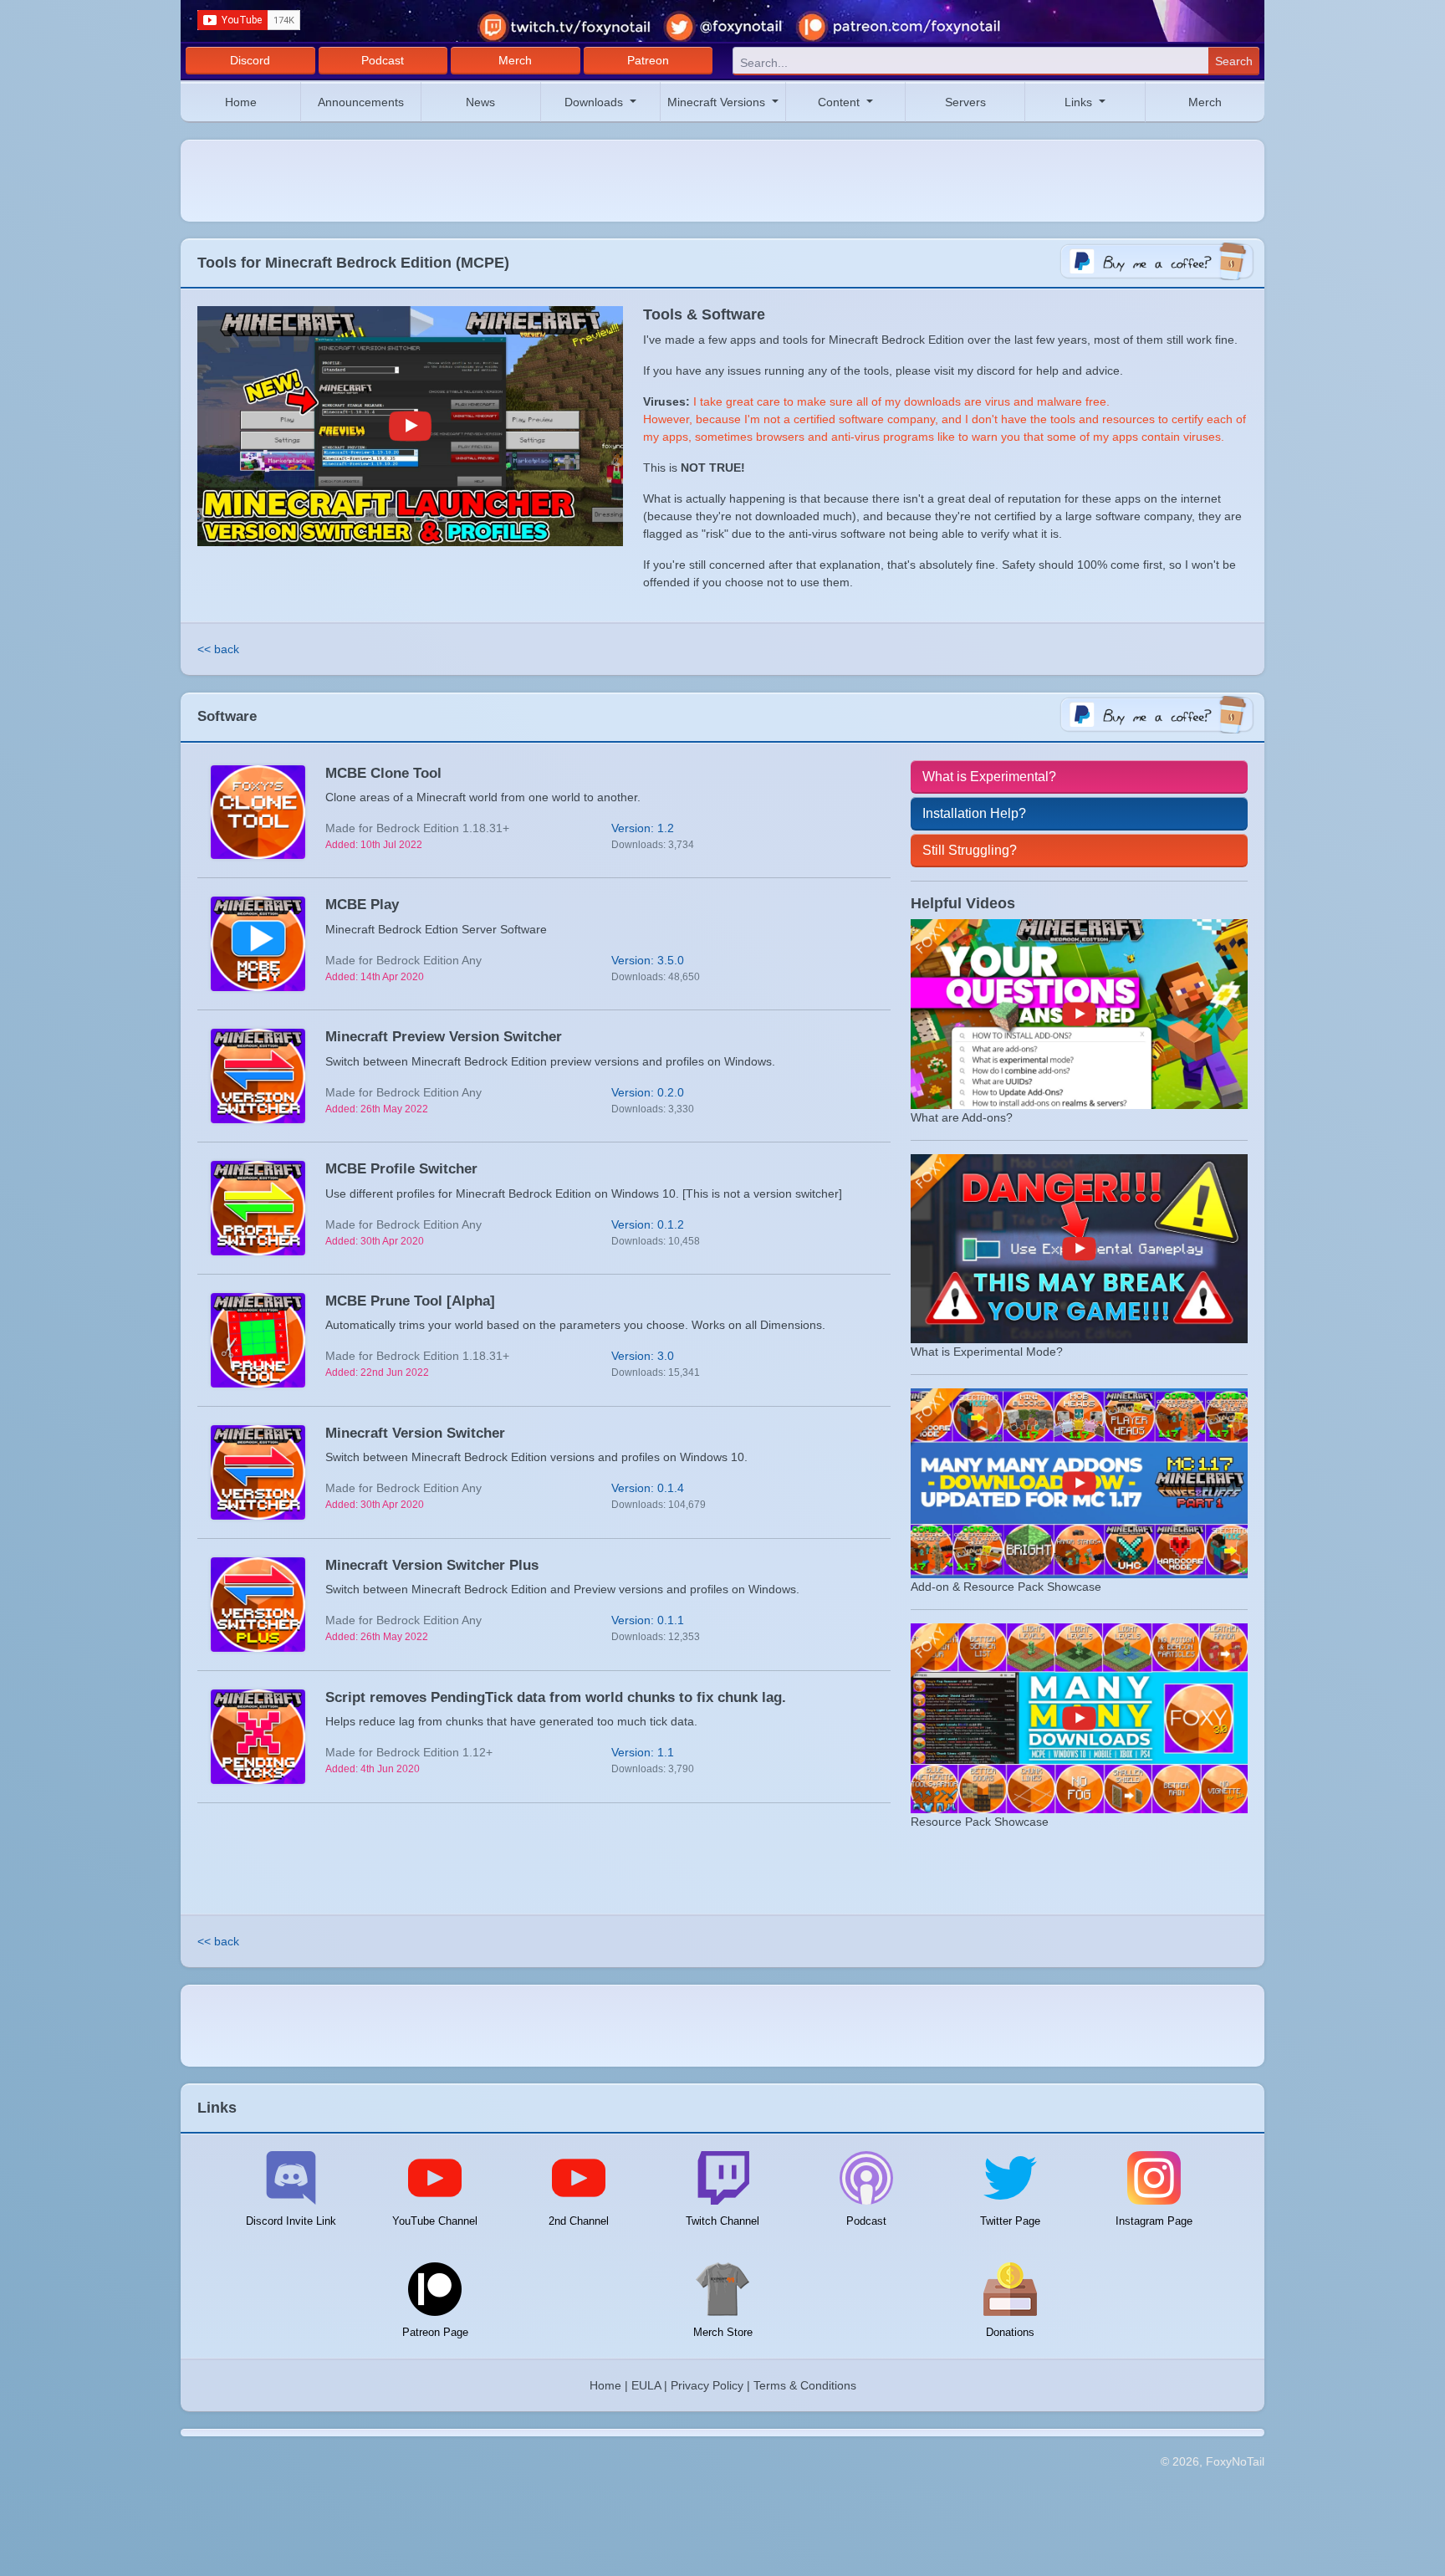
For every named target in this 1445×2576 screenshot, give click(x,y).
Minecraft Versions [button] (718, 102)
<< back (218, 649)
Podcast (383, 60)
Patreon (648, 60)
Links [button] (1080, 102)
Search (1234, 61)
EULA (646, 2385)
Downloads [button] (595, 102)
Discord (250, 60)
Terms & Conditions (805, 2385)
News (480, 102)
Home (241, 102)
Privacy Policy (707, 2385)
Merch (515, 60)
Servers (965, 102)
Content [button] (840, 102)
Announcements (361, 102)
